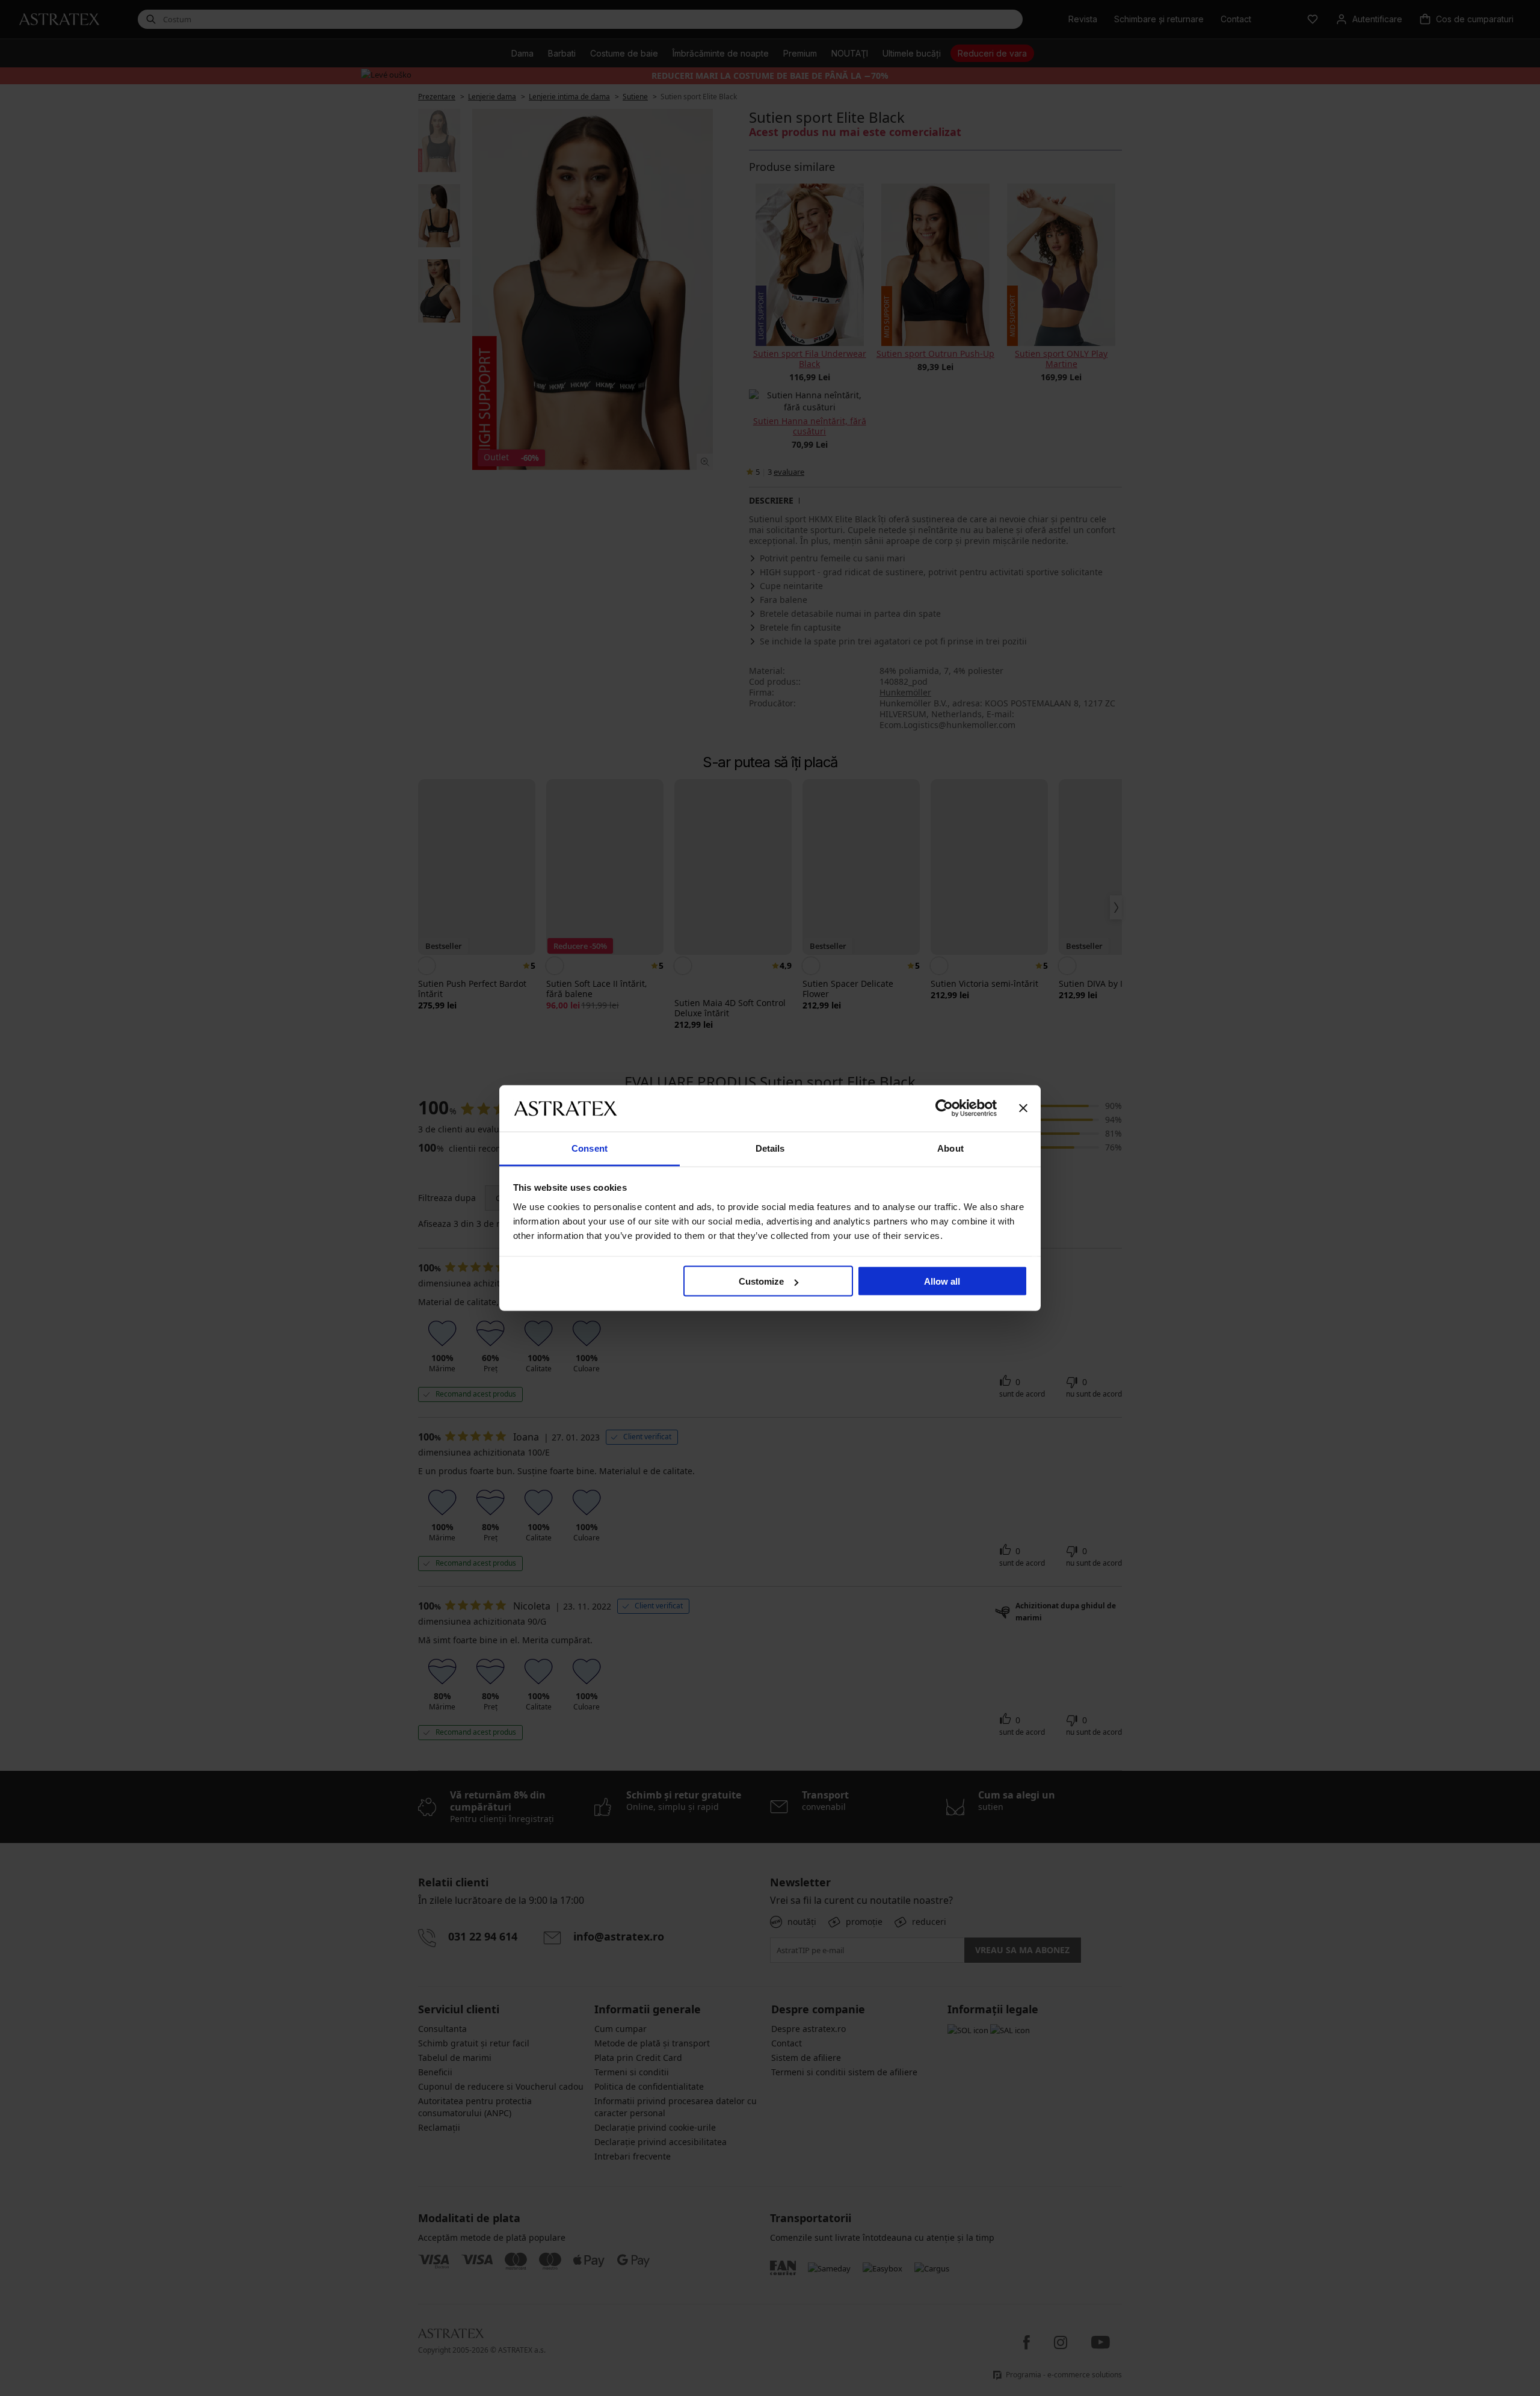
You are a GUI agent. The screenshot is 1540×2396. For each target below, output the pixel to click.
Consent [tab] (590, 1148)
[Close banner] (1023, 1108)
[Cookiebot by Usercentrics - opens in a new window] (944, 1108)
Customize (761, 1281)
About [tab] (950, 1148)
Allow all (942, 1281)
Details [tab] (770, 1148)
